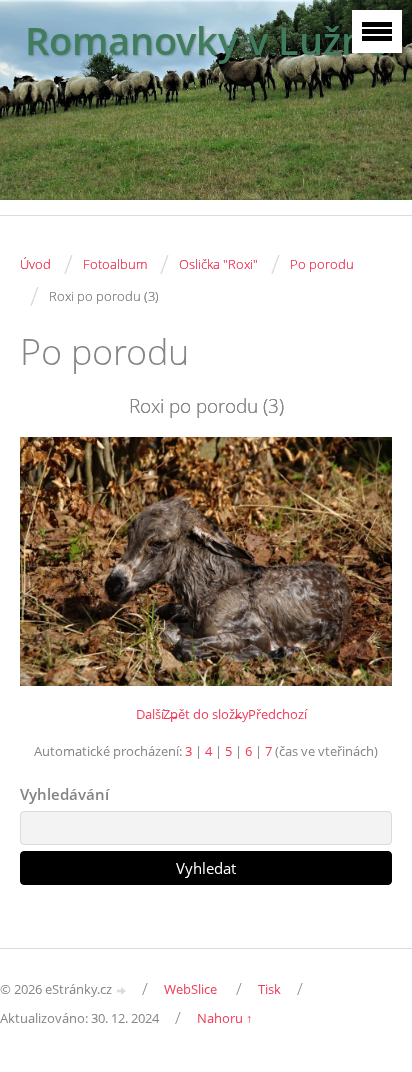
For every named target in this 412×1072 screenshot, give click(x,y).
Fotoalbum (115, 264)
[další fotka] (359, 561)
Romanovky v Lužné (206, 40)
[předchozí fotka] (52, 561)
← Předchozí (269, 714)
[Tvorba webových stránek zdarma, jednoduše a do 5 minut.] (122, 990)
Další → (158, 714)
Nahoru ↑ (225, 1018)
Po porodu (322, 264)
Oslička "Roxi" (218, 264)
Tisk (269, 989)
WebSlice (190, 989)
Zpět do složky (206, 714)
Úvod (35, 264)
